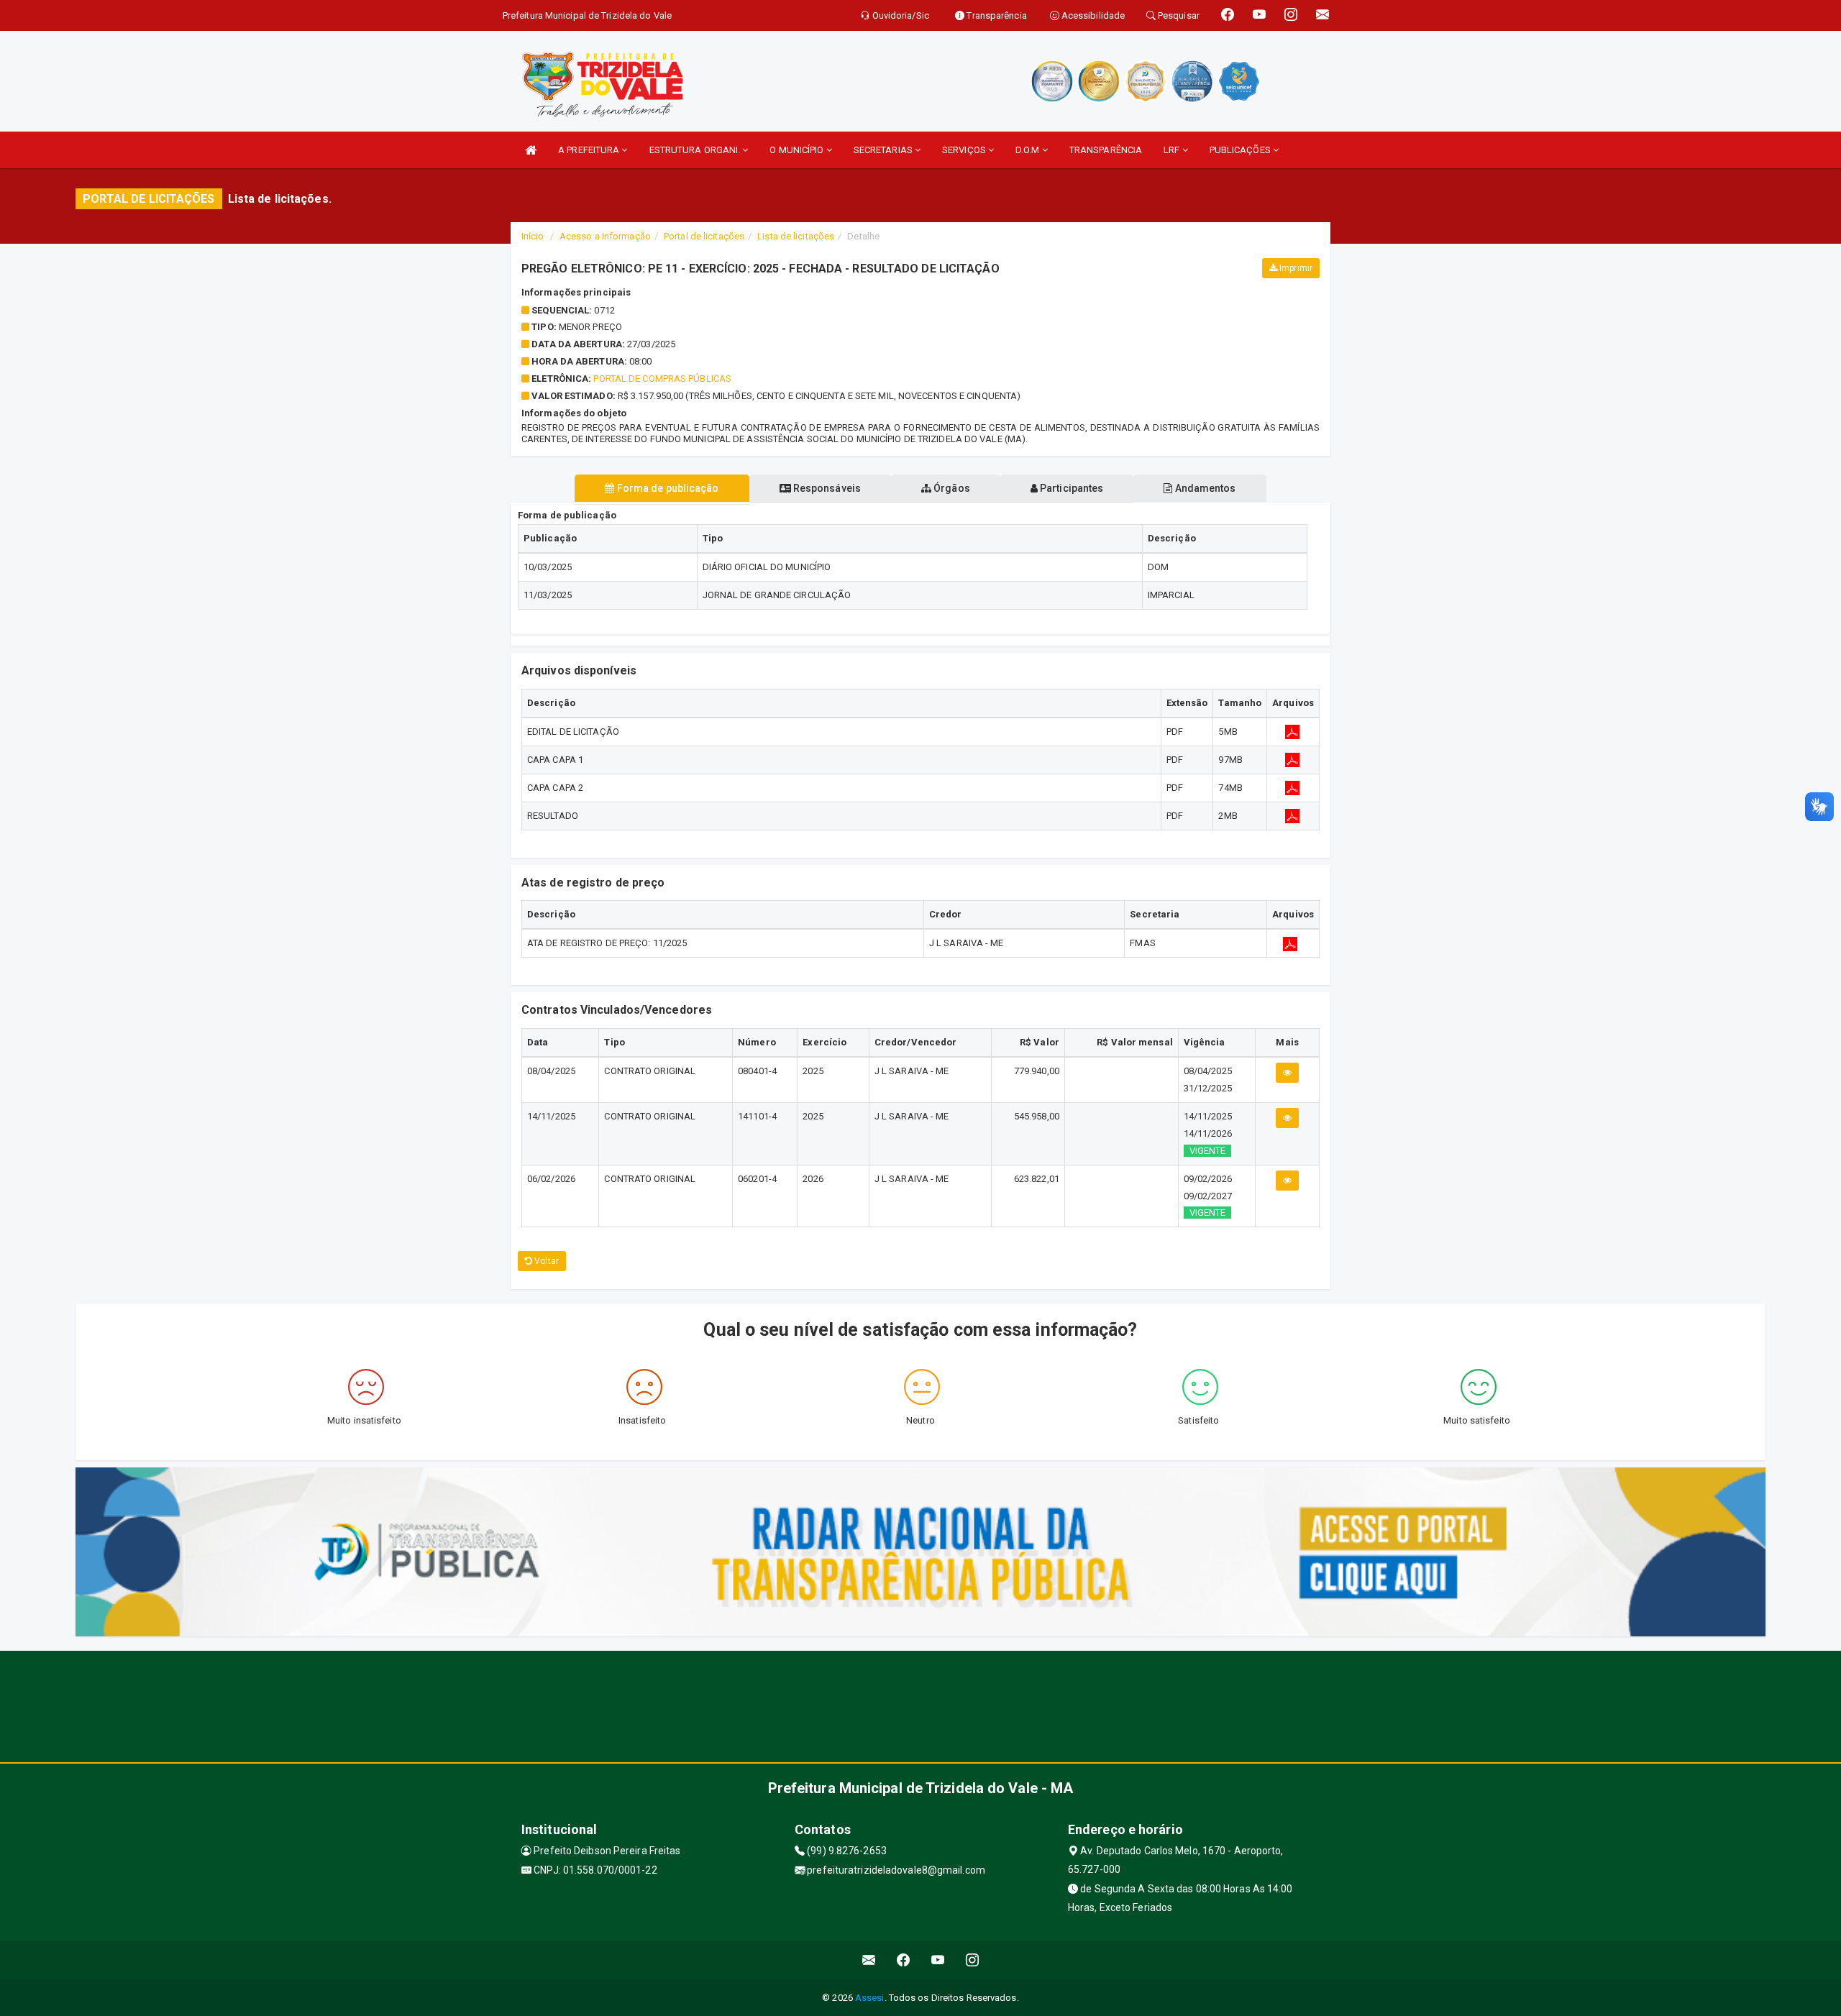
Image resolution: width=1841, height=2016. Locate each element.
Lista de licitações (796, 236)
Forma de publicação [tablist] (667, 488)
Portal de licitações (704, 236)
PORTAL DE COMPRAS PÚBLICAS (662, 379)
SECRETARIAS (884, 150)
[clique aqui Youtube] (938, 1960)
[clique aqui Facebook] (904, 1960)
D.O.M (1029, 150)
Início (533, 236)
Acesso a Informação (605, 236)
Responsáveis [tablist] (826, 488)
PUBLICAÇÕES (1241, 150)
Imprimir (1295, 268)
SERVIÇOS (965, 150)
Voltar (545, 1261)
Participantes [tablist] (1070, 488)
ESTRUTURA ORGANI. (696, 150)
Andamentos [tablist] (1204, 488)
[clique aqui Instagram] (973, 1960)
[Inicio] (531, 150)
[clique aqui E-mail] (869, 1960)
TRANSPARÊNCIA (1106, 150)
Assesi (870, 1998)
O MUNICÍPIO (798, 150)
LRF (1173, 150)
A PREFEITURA (590, 150)
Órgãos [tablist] (951, 488)
